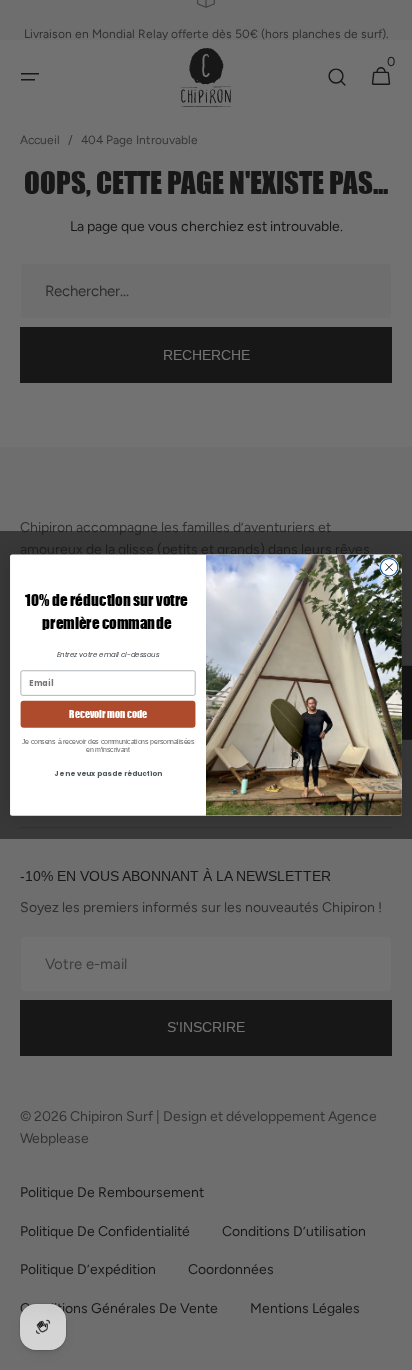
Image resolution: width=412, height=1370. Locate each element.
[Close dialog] (389, 567)
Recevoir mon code (108, 713)
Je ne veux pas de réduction (108, 773)
